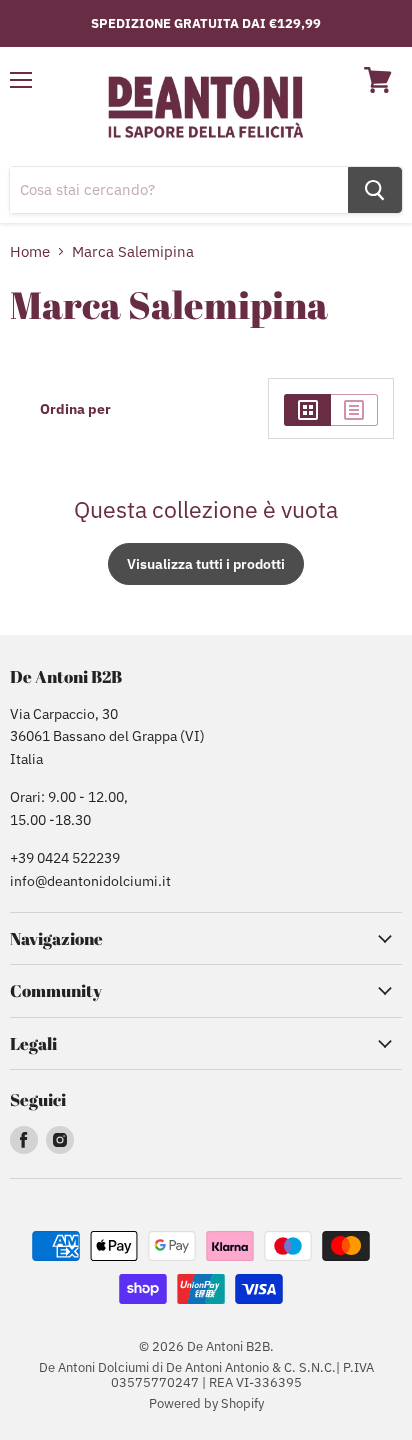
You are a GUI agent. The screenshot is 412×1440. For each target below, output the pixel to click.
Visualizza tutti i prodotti (206, 564)
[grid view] (307, 410)
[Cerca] (375, 190)
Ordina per (75, 409)
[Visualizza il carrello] (378, 80)
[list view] (354, 410)
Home (30, 251)
